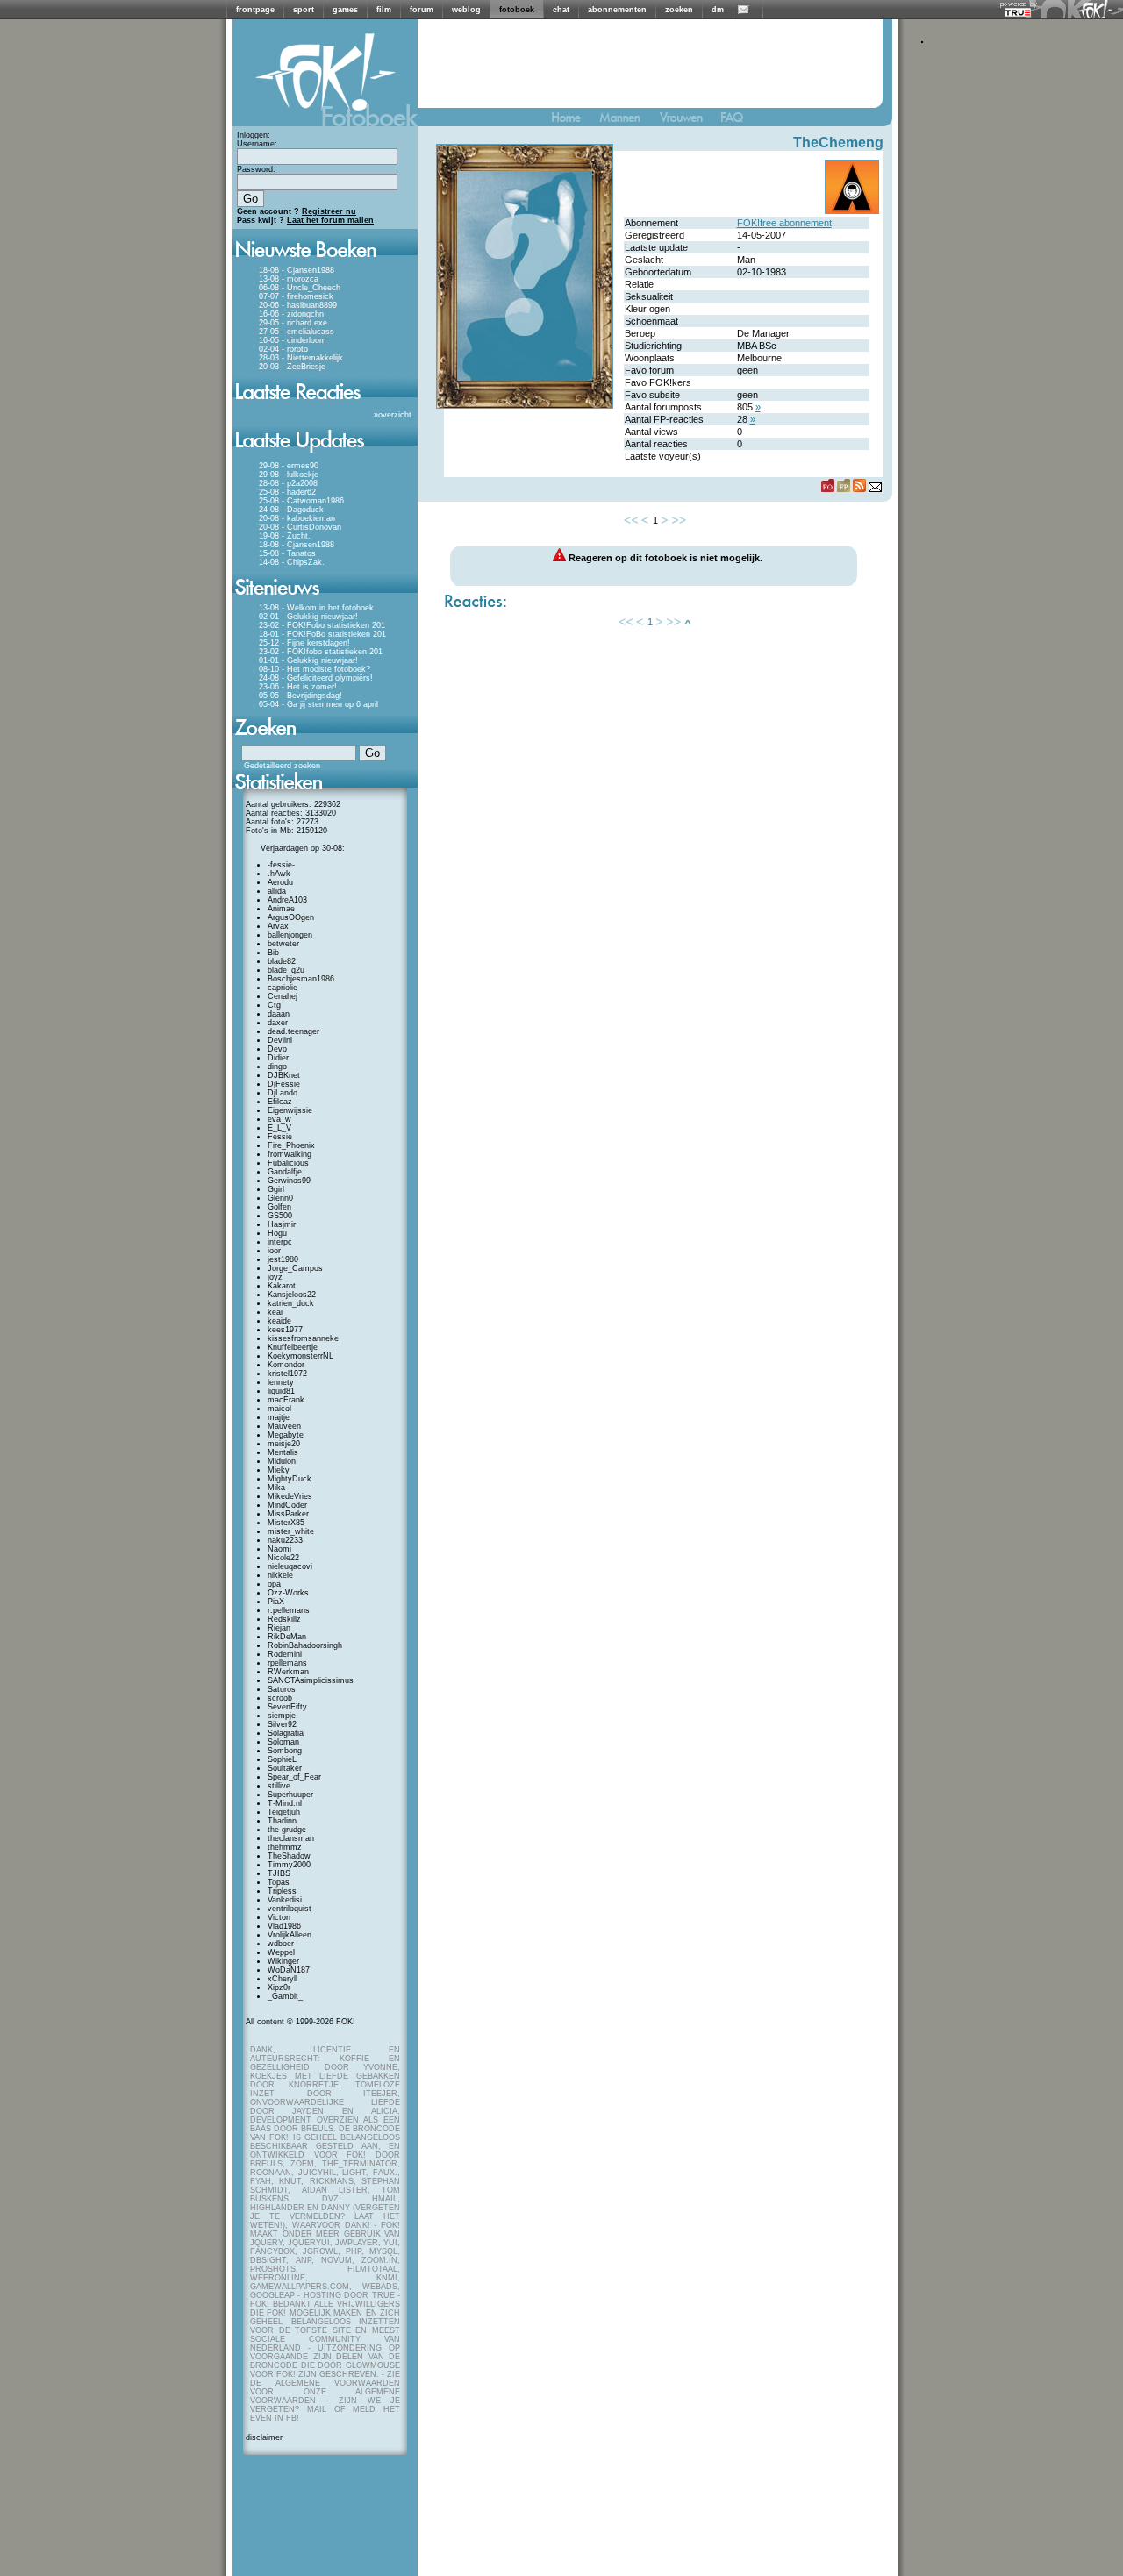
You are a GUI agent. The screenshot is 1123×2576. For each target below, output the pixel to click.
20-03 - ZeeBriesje (292, 367)
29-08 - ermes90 (289, 466)
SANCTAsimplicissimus (311, 1680)
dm (718, 10)
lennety (281, 1382)
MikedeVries (290, 1496)
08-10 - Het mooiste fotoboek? (315, 669)
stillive (279, 1786)
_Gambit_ (285, 1996)
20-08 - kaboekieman (297, 518)
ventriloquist (290, 1909)
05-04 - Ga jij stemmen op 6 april (318, 704)
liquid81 (281, 1391)
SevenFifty (287, 1707)
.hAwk (279, 874)
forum (422, 10)
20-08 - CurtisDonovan (300, 527)
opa (274, 1584)
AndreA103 (287, 900)
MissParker (288, 1514)
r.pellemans (289, 1610)
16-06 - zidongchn (291, 314)
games (345, 10)
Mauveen (284, 1426)
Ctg (274, 1005)
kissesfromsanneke (303, 1338)
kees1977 (285, 1330)
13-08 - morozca (289, 279)
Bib (273, 953)
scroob (280, 1698)
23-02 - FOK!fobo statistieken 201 (321, 652)
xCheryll (283, 1979)
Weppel (281, 1952)
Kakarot (282, 1286)
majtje (279, 1417)
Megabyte (286, 1435)
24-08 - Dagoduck (291, 510)
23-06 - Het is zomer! (298, 687)
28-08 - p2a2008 (288, 483)
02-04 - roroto (283, 349)
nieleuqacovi (290, 1566)
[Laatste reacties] (325, 405)
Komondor (286, 1365)
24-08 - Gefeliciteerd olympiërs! (316, 678)
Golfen (279, 1207)
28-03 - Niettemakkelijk (301, 358)
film (384, 10)
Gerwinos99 (289, 1181)
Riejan (279, 1628)
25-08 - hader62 (287, 492)
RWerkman (288, 1672)
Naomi (279, 1549)
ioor (274, 1251)
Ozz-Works (288, 1593)
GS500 (280, 1216)
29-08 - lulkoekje (289, 475)
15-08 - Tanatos (287, 553)
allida (277, 891)
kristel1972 (287, 1374)
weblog (466, 10)
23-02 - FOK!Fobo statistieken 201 (322, 625)
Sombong (285, 1751)
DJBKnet (284, 1075)
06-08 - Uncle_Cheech (300, 288)
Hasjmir (282, 1224)
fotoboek (517, 10)
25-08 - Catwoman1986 (301, 501)
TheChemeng (838, 143)
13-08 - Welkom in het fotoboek (316, 608)
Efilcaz (280, 1102)
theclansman (291, 1838)
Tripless (282, 1891)
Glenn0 (280, 1198)
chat (561, 10)
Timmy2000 (289, 1865)
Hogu (277, 1233)
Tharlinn (282, 1821)
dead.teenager (293, 1031)
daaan (279, 1014)
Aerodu (280, 882)
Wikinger (283, 1961)
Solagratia (286, 1733)
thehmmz (285, 1847)
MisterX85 (286, 1523)
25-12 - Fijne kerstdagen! (304, 643)
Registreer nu (329, 211)
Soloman (283, 1742)
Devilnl (280, 1040)
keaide (279, 1321)
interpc (280, 1242)
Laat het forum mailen (330, 220)
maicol (279, 1409)
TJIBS (279, 1873)
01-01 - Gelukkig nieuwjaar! (308, 660)
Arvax (278, 926)
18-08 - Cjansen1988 (297, 270)
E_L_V (279, 1128)
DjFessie (284, 1084)
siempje (282, 1716)
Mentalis (283, 1452)
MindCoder (287, 1505)
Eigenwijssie (290, 1110)
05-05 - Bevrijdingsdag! (300, 696)
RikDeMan (287, 1637)
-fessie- (281, 865)
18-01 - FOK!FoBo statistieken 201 (322, 634)
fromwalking (290, 1154)
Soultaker (285, 1768)
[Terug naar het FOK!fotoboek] (574, 121)
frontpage (255, 10)
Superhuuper (290, 1795)
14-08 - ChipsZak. (292, 562)
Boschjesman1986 (301, 979)
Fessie (280, 1137)
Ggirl (276, 1189)
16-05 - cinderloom (293, 340)
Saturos (282, 1689)
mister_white (291, 1531)
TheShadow (289, 1856)
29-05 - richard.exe (293, 323)
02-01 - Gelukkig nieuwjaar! (308, 617)
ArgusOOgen (291, 917)
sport (304, 10)
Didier (278, 1058)
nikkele (280, 1575)
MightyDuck (290, 1479)
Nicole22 (283, 1558)
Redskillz (284, 1619)
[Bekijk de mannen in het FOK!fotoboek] (627, 121)
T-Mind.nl (285, 1803)
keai (275, 1312)
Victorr (279, 1917)
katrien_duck (291, 1303)
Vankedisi (285, 1900)
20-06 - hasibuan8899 (298, 305)
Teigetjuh (284, 1812)
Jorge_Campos (295, 1268)
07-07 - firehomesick (296, 296)
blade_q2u (286, 970)
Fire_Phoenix (291, 1145)
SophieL (282, 1759)
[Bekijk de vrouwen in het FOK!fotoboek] (688, 121)
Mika (276, 1488)
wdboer (281, 1944)
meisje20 (284, 1444)
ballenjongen (290, 935)
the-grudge (287, 1830)
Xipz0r (279, 1987)
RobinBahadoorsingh (305, 1645)
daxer (278, 1023)
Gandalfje (285, 1172)
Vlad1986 (284, 1926)
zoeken (679, 10)
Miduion (282, 1461)
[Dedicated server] (1019, 12)
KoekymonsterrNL (300, 1356)
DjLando (283, 1093)
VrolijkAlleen (290, 1935)
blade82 (282, 961)
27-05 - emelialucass (297, 332)
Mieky (279, 1470)
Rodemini (285, 1654)
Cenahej (283, 996)
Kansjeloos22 (292, 1295)
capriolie (283, 988)
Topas (279, 1882)
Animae (281, 909)
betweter (283, 944)
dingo (277, 1067)
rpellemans (287, 1663)
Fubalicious (288, 1163)
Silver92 (282, 1724)
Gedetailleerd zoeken (282, 766)
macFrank (286, 1400)
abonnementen (617, 10)
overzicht (395, 415)
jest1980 (283, 1259)
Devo (277, 1049)
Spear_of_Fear (294, 1777)
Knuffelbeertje (293, 1347)
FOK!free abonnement (784, 223)
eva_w (279, 1119)
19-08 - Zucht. (285, 536)
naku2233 (285, 1540)
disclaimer (264, 2437)
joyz (275, 1277)
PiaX (276, 1602)
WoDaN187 (289, 1970)
